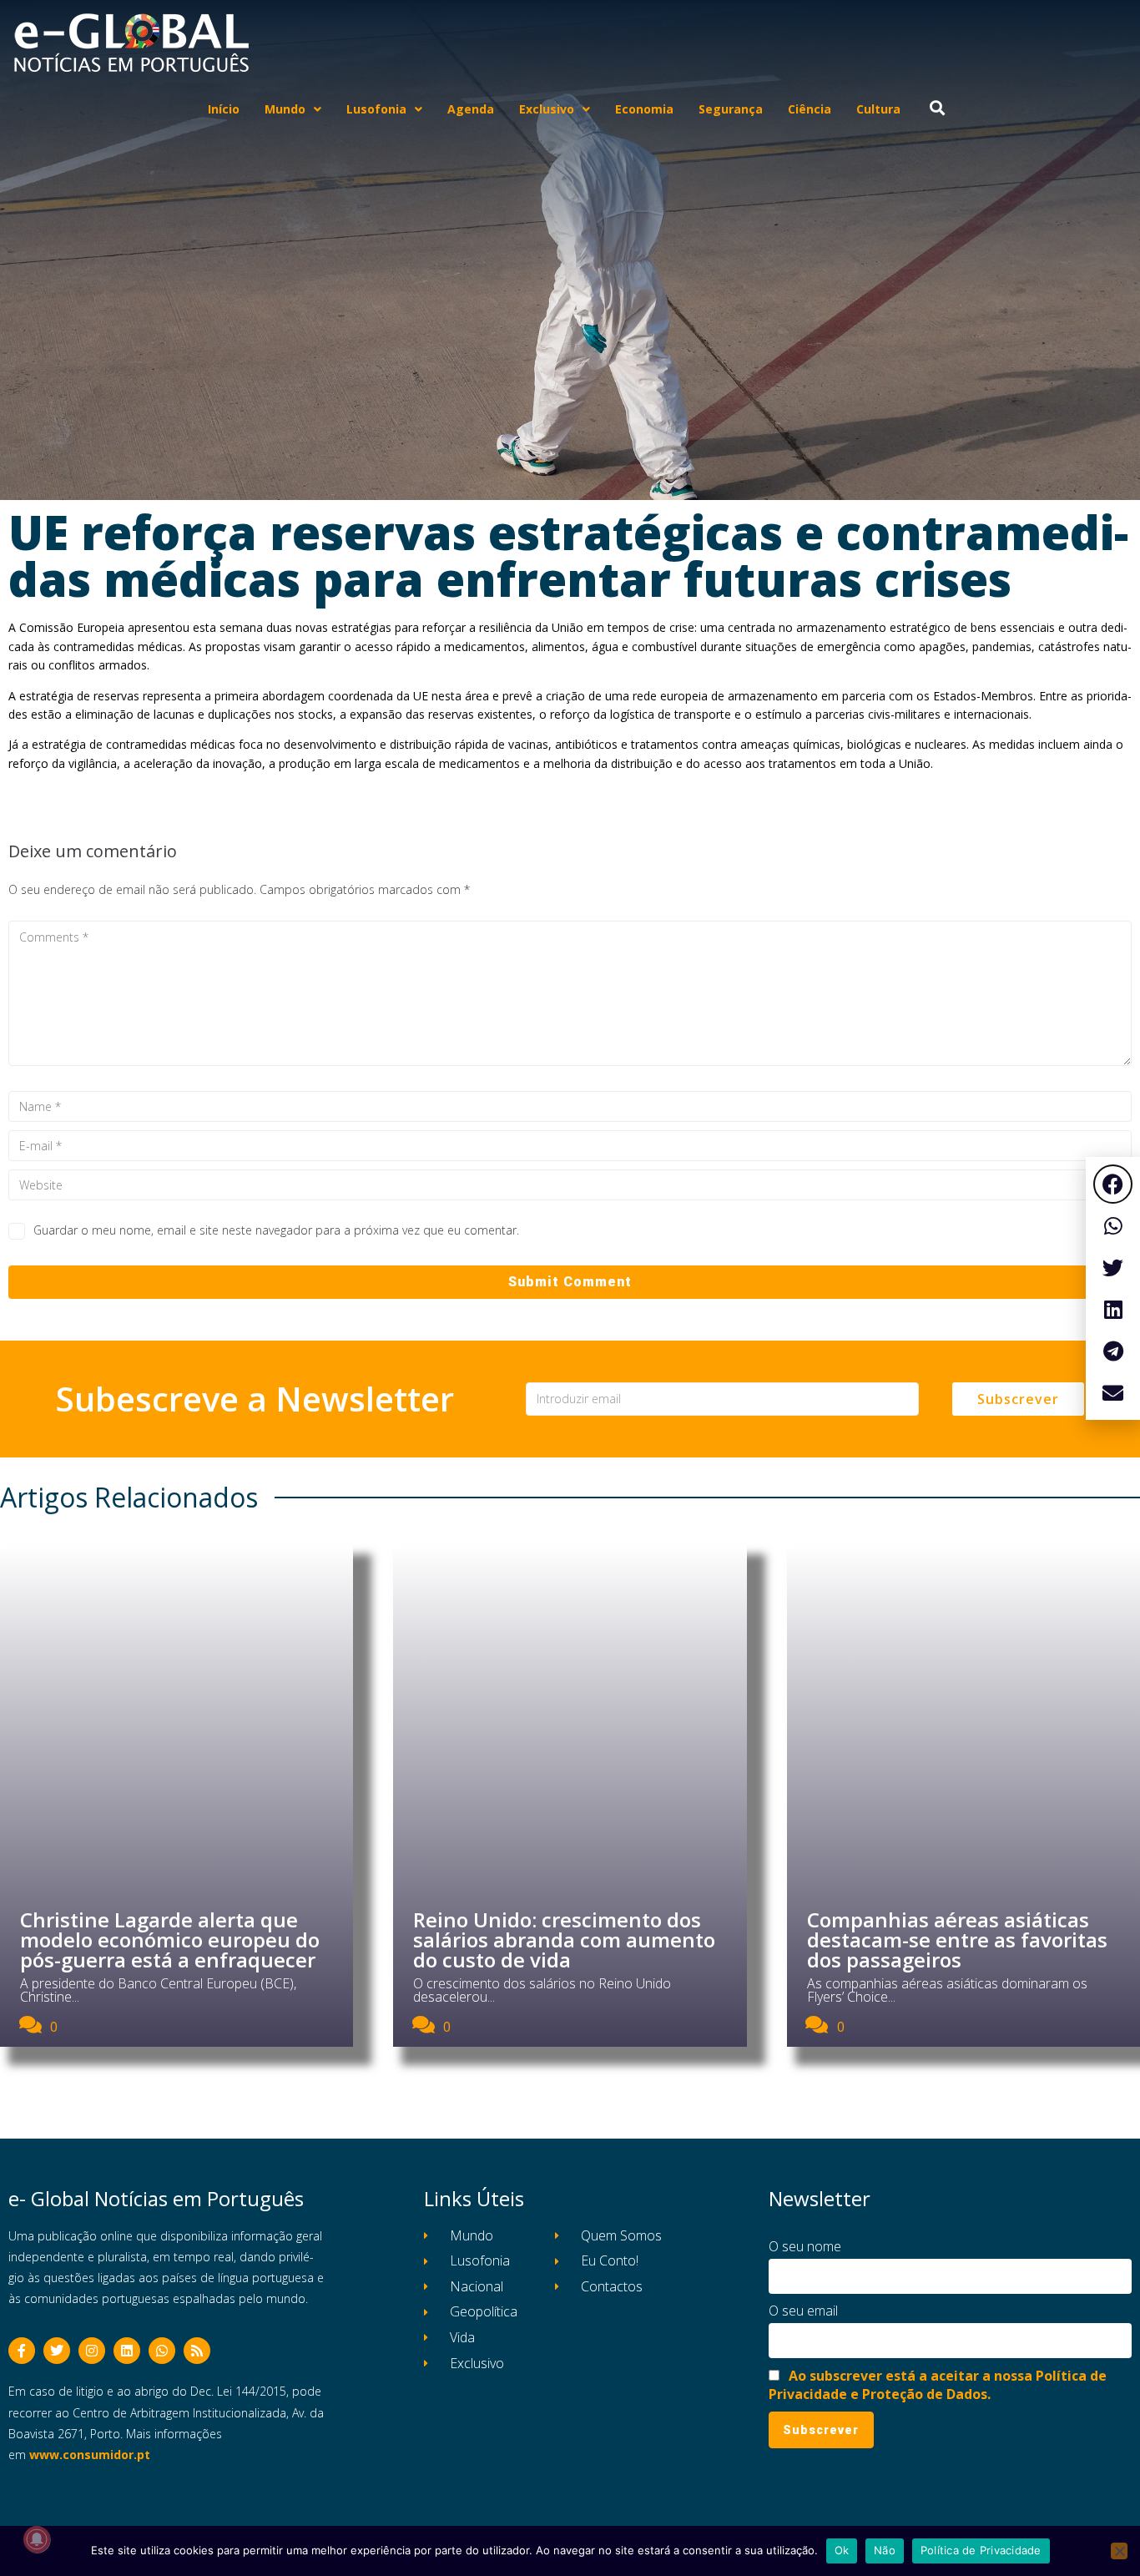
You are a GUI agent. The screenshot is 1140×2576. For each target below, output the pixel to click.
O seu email (803, 2311)
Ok (842, 2550)
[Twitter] (57, 2351)
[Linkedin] (127, 2351)
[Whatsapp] (162, 2351)
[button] (1113, 1184)
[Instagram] (92, 2351)
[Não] (1119, 2551)
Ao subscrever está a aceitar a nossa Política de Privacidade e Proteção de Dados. (938, 2385)
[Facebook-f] (22, 2351)
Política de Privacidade (981, 2550)
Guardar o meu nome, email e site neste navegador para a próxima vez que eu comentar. (276, 1230)
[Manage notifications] (37, 2539)
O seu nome (805, 2246)
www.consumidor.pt (90, 2455)
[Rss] (197, 2351)
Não (885, 2550)
